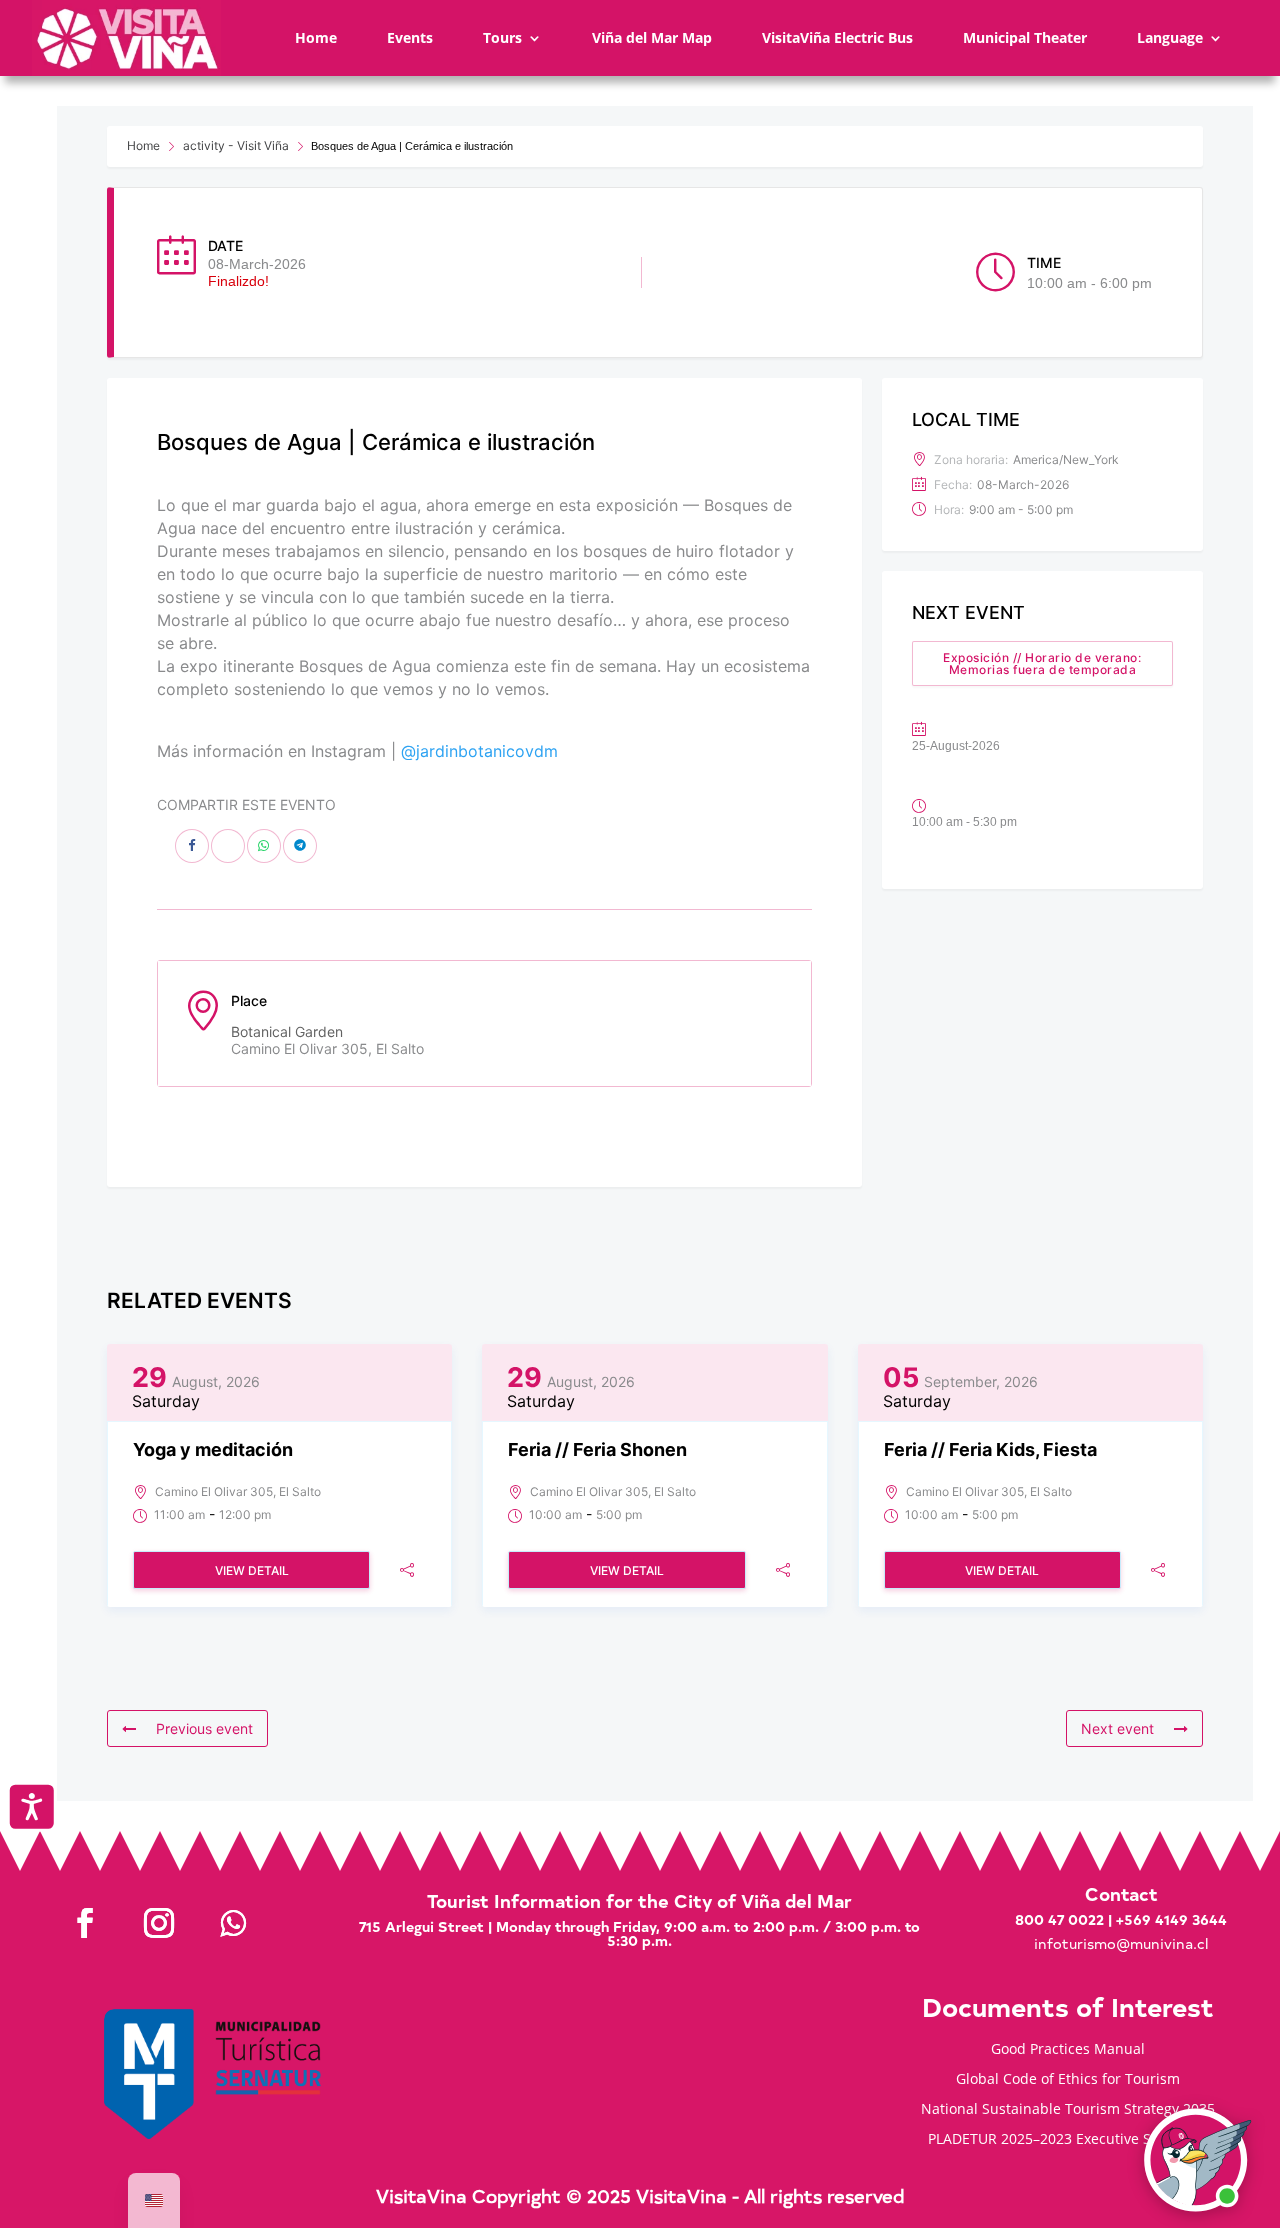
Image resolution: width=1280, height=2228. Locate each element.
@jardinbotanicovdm (479, 751)
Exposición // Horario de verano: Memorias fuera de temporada (1042, 663)
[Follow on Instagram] (159, 1923)
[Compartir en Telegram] (300, 846)
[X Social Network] (228, 846)
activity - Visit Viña (236, 145)
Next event (1117, 1728)
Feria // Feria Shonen (597, 1449)
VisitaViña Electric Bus (837, 37)
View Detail (252, 1570)
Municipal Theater (1025, 37)
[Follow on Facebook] (85, 1923)
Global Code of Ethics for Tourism (1068, 2080)
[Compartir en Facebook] (192, 846)
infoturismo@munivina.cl (1121, 1943)
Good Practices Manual (1068, 2050)
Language (1170, 37)
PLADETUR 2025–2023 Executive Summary (1067, 2140)
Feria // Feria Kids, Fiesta (990, 1449)
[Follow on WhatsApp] (233, 1923)
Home (316, 37)
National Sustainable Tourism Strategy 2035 (1068, 2110)
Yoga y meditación (213, 1449)
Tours (502, 37)
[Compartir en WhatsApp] (264, 846)
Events (410, 37)
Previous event (204, 1728)
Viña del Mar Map (652, 37)
